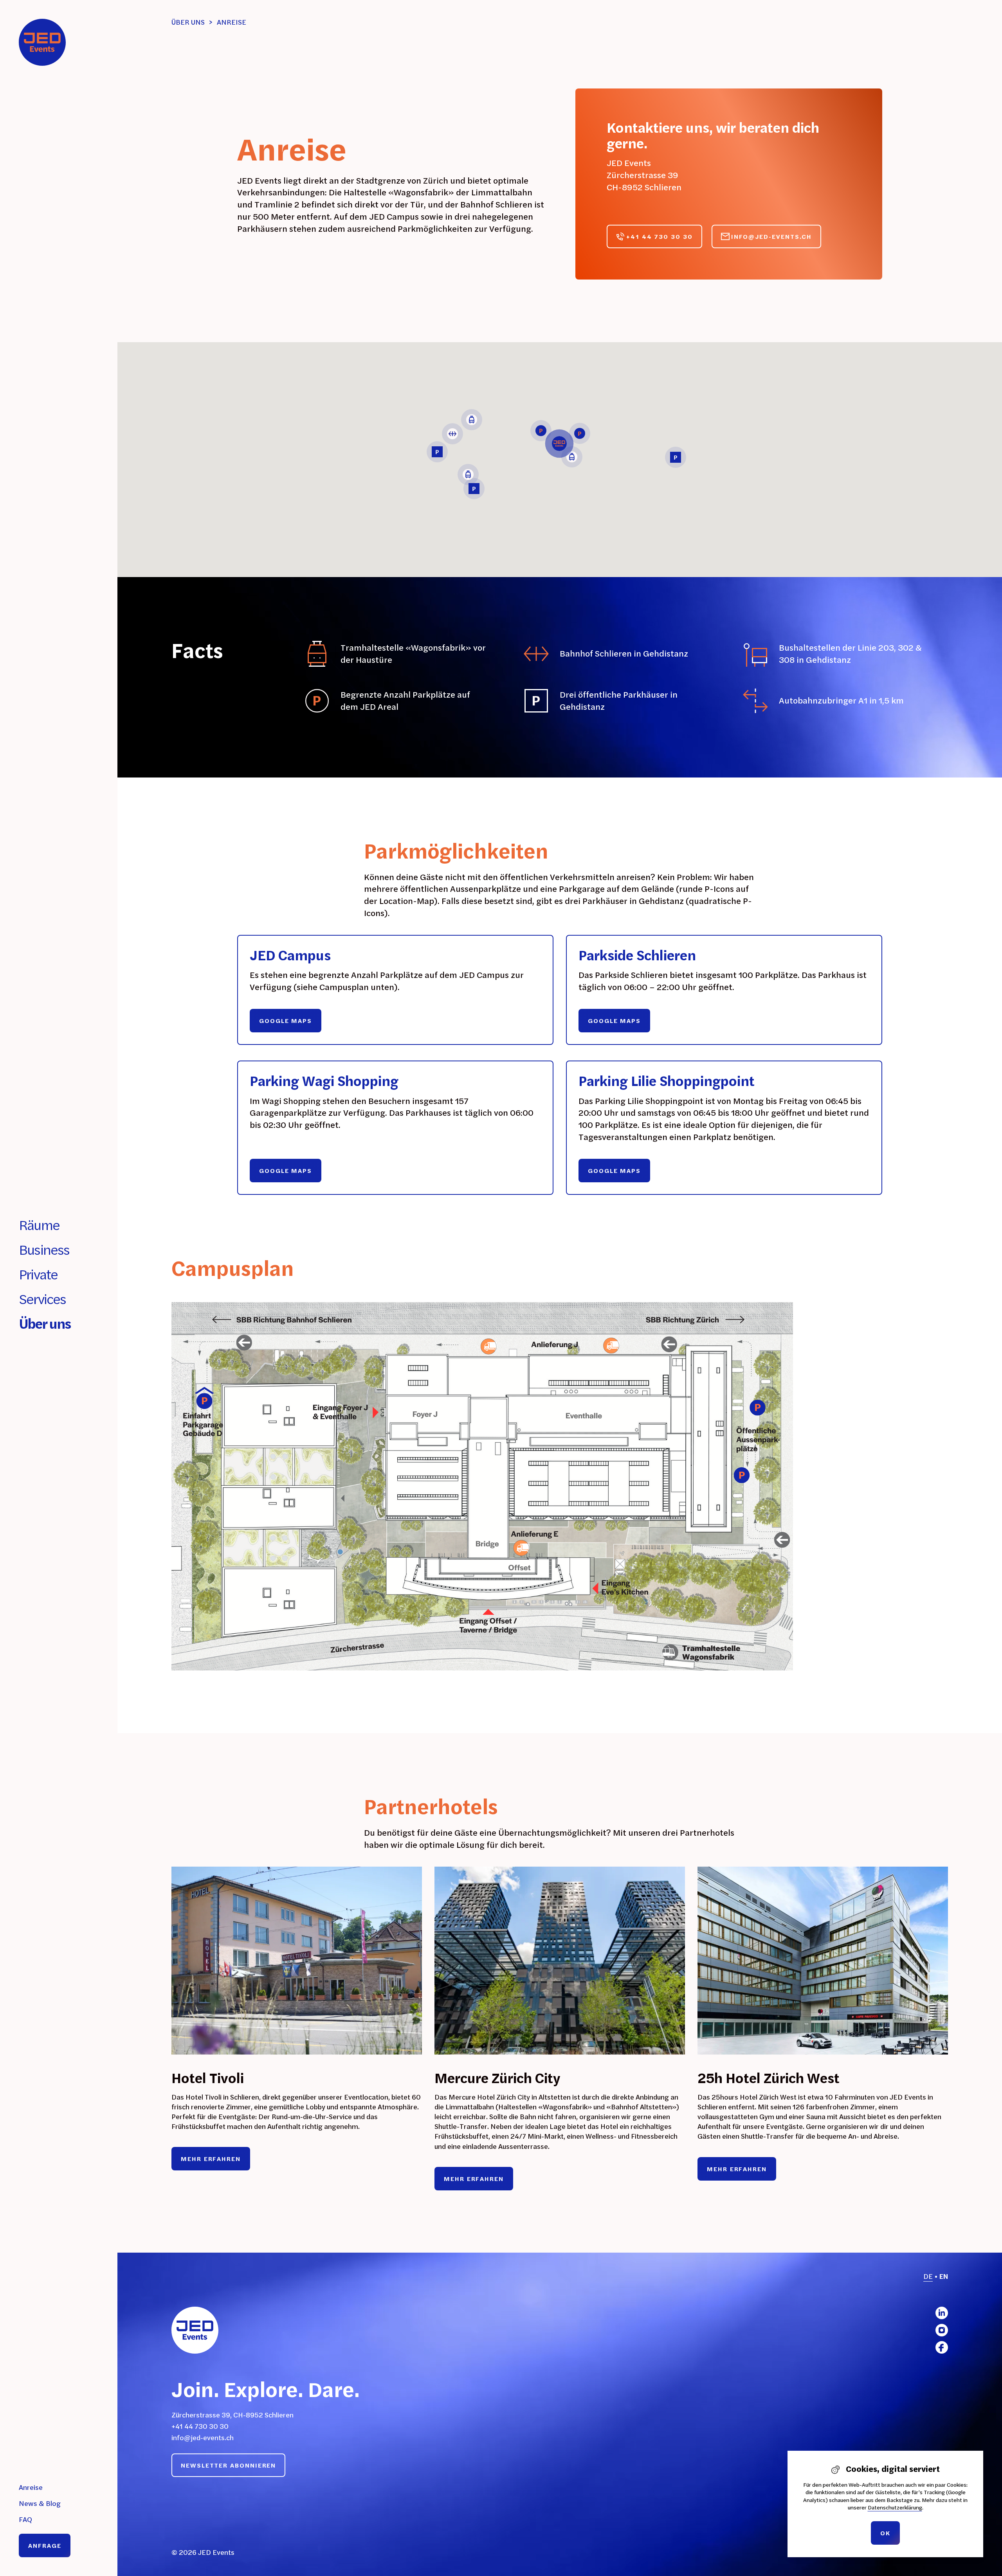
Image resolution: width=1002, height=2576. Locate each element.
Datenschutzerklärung (895, 2507)
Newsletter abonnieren (228, 2465)
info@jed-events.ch (203, 2438)
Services (42, 1299)
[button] (559, 444)
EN (944, 2276)
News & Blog (40, 2503)
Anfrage (45, 2545)
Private (38, 1274)
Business (44, 1249)
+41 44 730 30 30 (200, 2426)
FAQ (25, 2519)
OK (885, 2533)
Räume (39, 1225)
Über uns (45, 1323)
